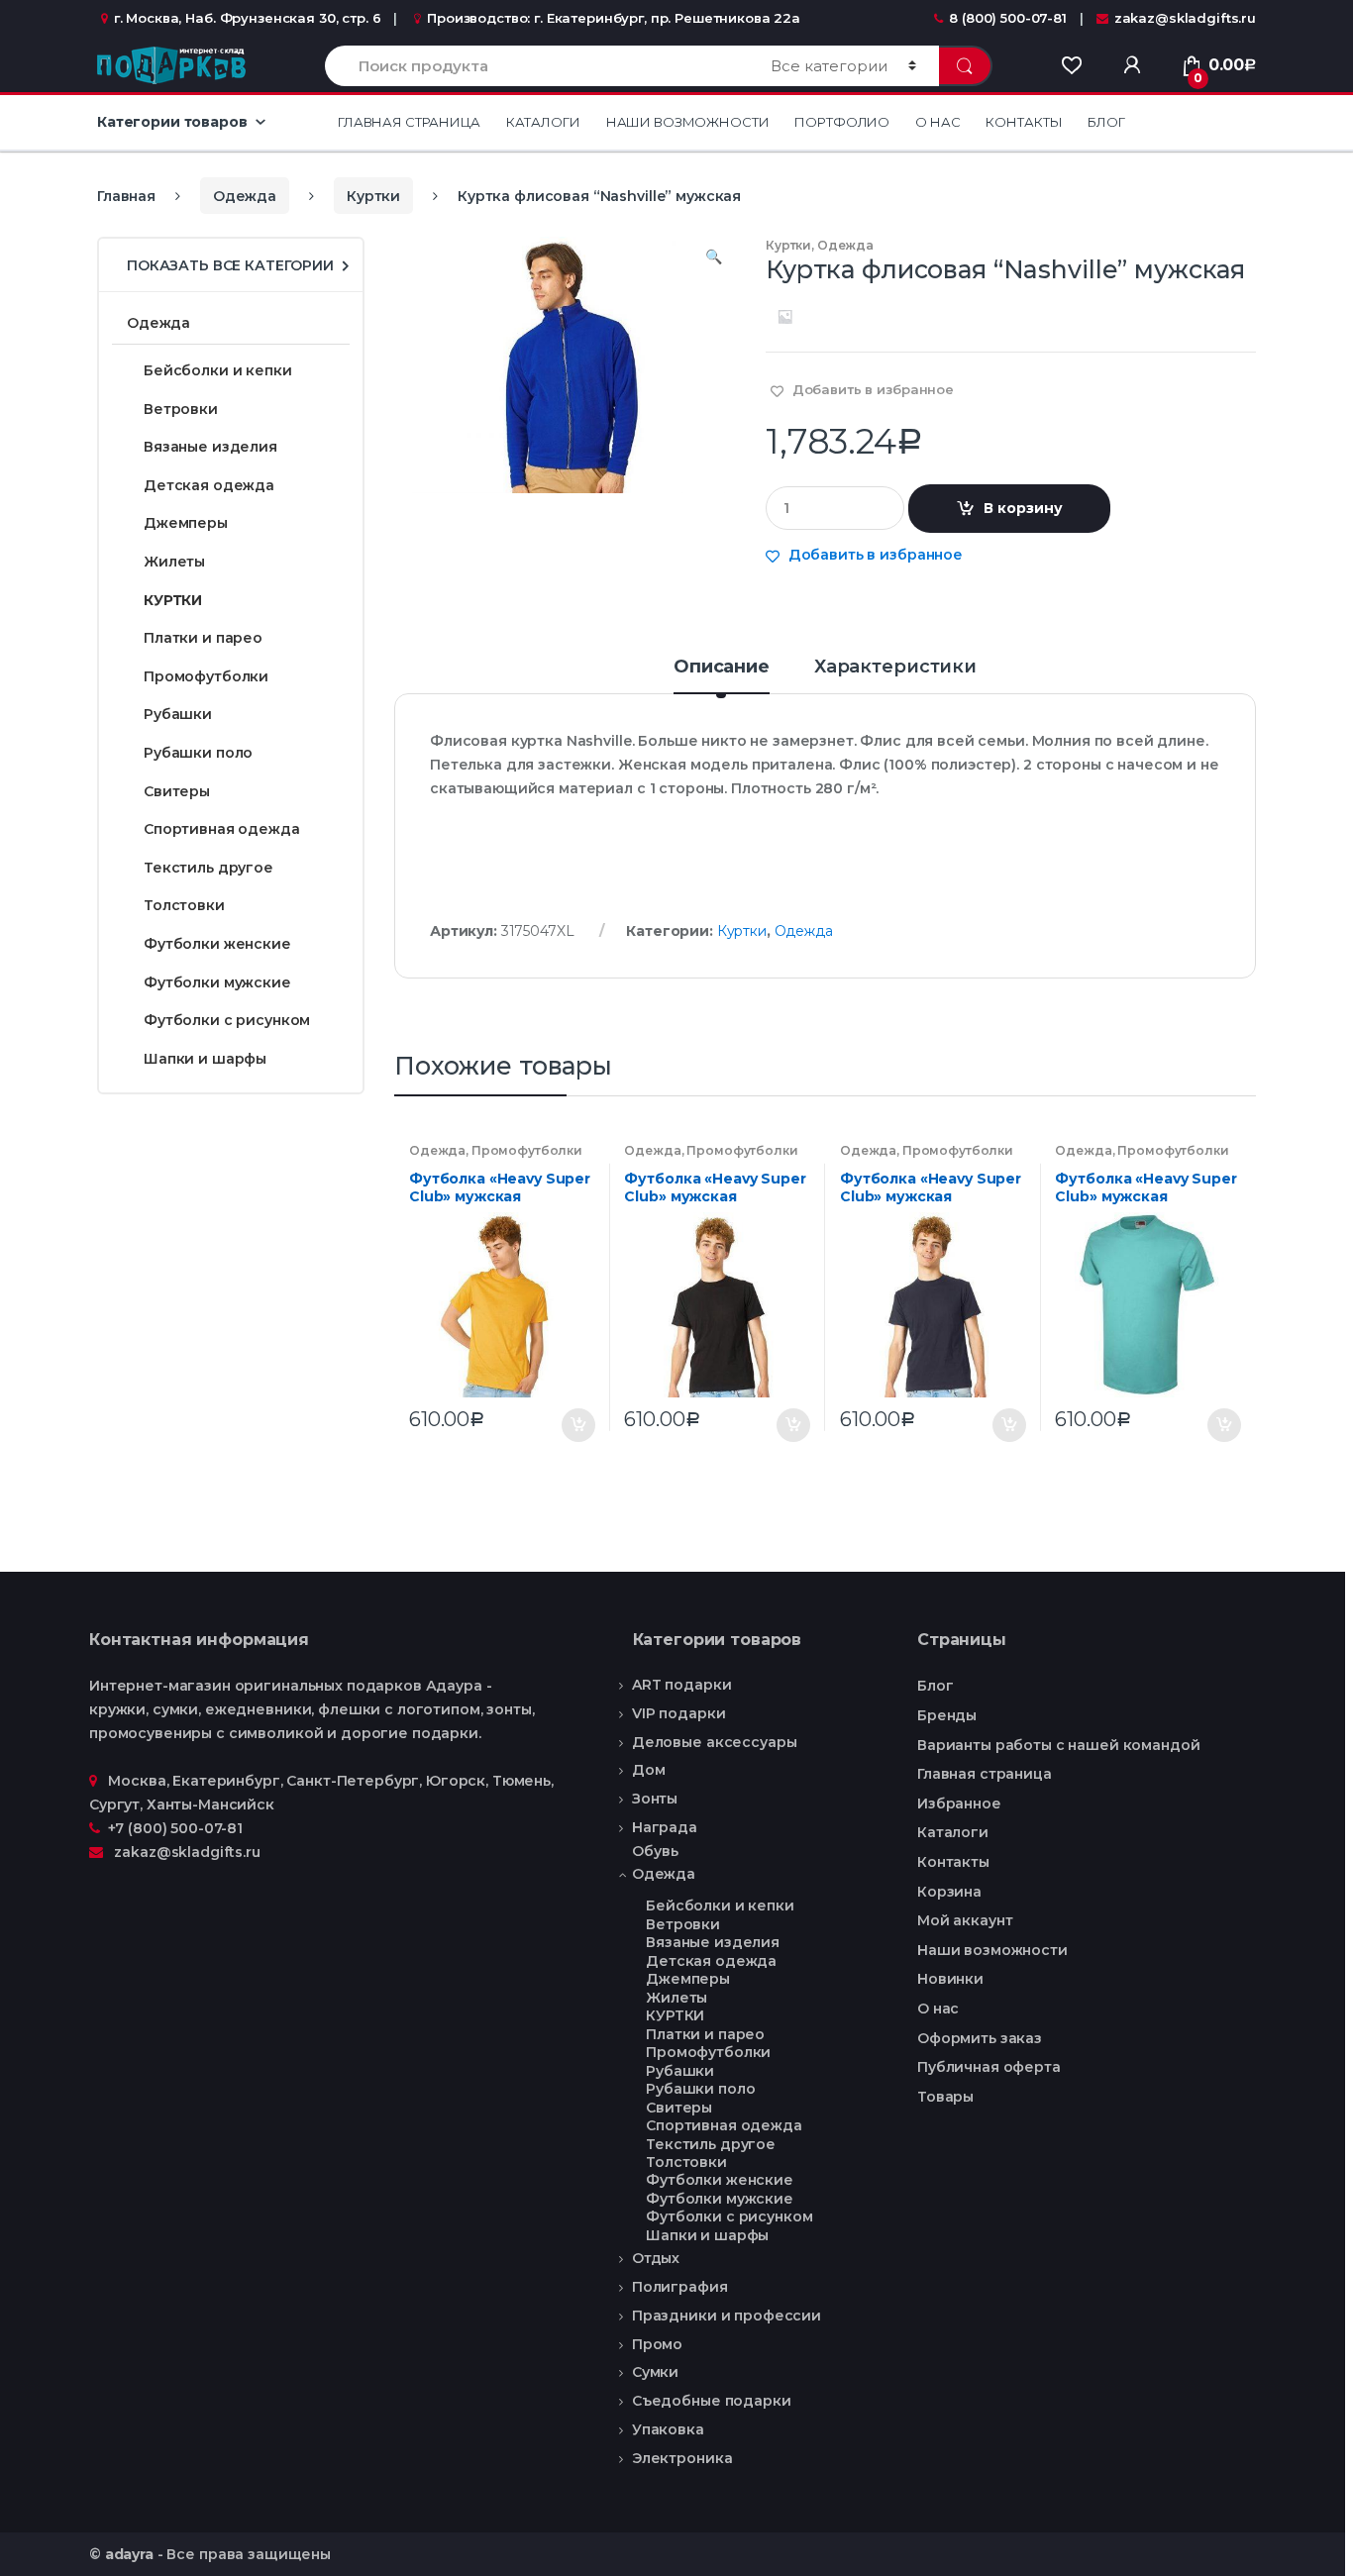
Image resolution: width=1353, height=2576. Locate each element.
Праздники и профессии (727, 2316)
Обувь (655, 1852)
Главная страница (409, 122)
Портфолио (842, 122)
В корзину (1023, 508)
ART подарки (681, 1685)
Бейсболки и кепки (218, 370)
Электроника (682, 2458)
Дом (649, 1770)
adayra (129, 2554)
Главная (126, 196)
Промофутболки (527, 1150)
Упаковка (668, 2429)
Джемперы (186, 523)
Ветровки (181, 409)
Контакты (1024, 122)
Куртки (373, 196)
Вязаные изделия (210, 447)
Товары (945, 2097)
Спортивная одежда (222, 829)
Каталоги (543, 122)
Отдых (656, 2258)
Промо (657, 2344)
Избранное (959, 1803)
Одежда (245, 196)
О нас (937, 122)
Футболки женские (217, 944)
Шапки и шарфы (205, 1059)
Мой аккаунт (965, 1920)
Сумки (655, 2372)
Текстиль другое (208, 868)
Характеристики (895, 668)
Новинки (950, 1979)
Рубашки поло (198, 753)
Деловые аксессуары (714, 1742)
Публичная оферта (989, 2067)
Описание (722, 668)
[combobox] (536, 66)
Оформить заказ (980, 2038)
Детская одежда (209, 485)
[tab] (722, 675)
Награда (665, 1827)
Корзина (949, 1892)
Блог (1106, 122)
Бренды (947, 1715)
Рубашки (178, 714)
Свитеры (177, 791)
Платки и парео (203, 638)
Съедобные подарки (712, 2401)
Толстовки (184, 905)
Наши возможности (688, 122)
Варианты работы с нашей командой (1059, 1745)
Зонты (655, 1799)
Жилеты (174, 562)
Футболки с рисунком (227, 1020)
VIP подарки (678, 1713)
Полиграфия (680, 2287)
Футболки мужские (217, 982)
